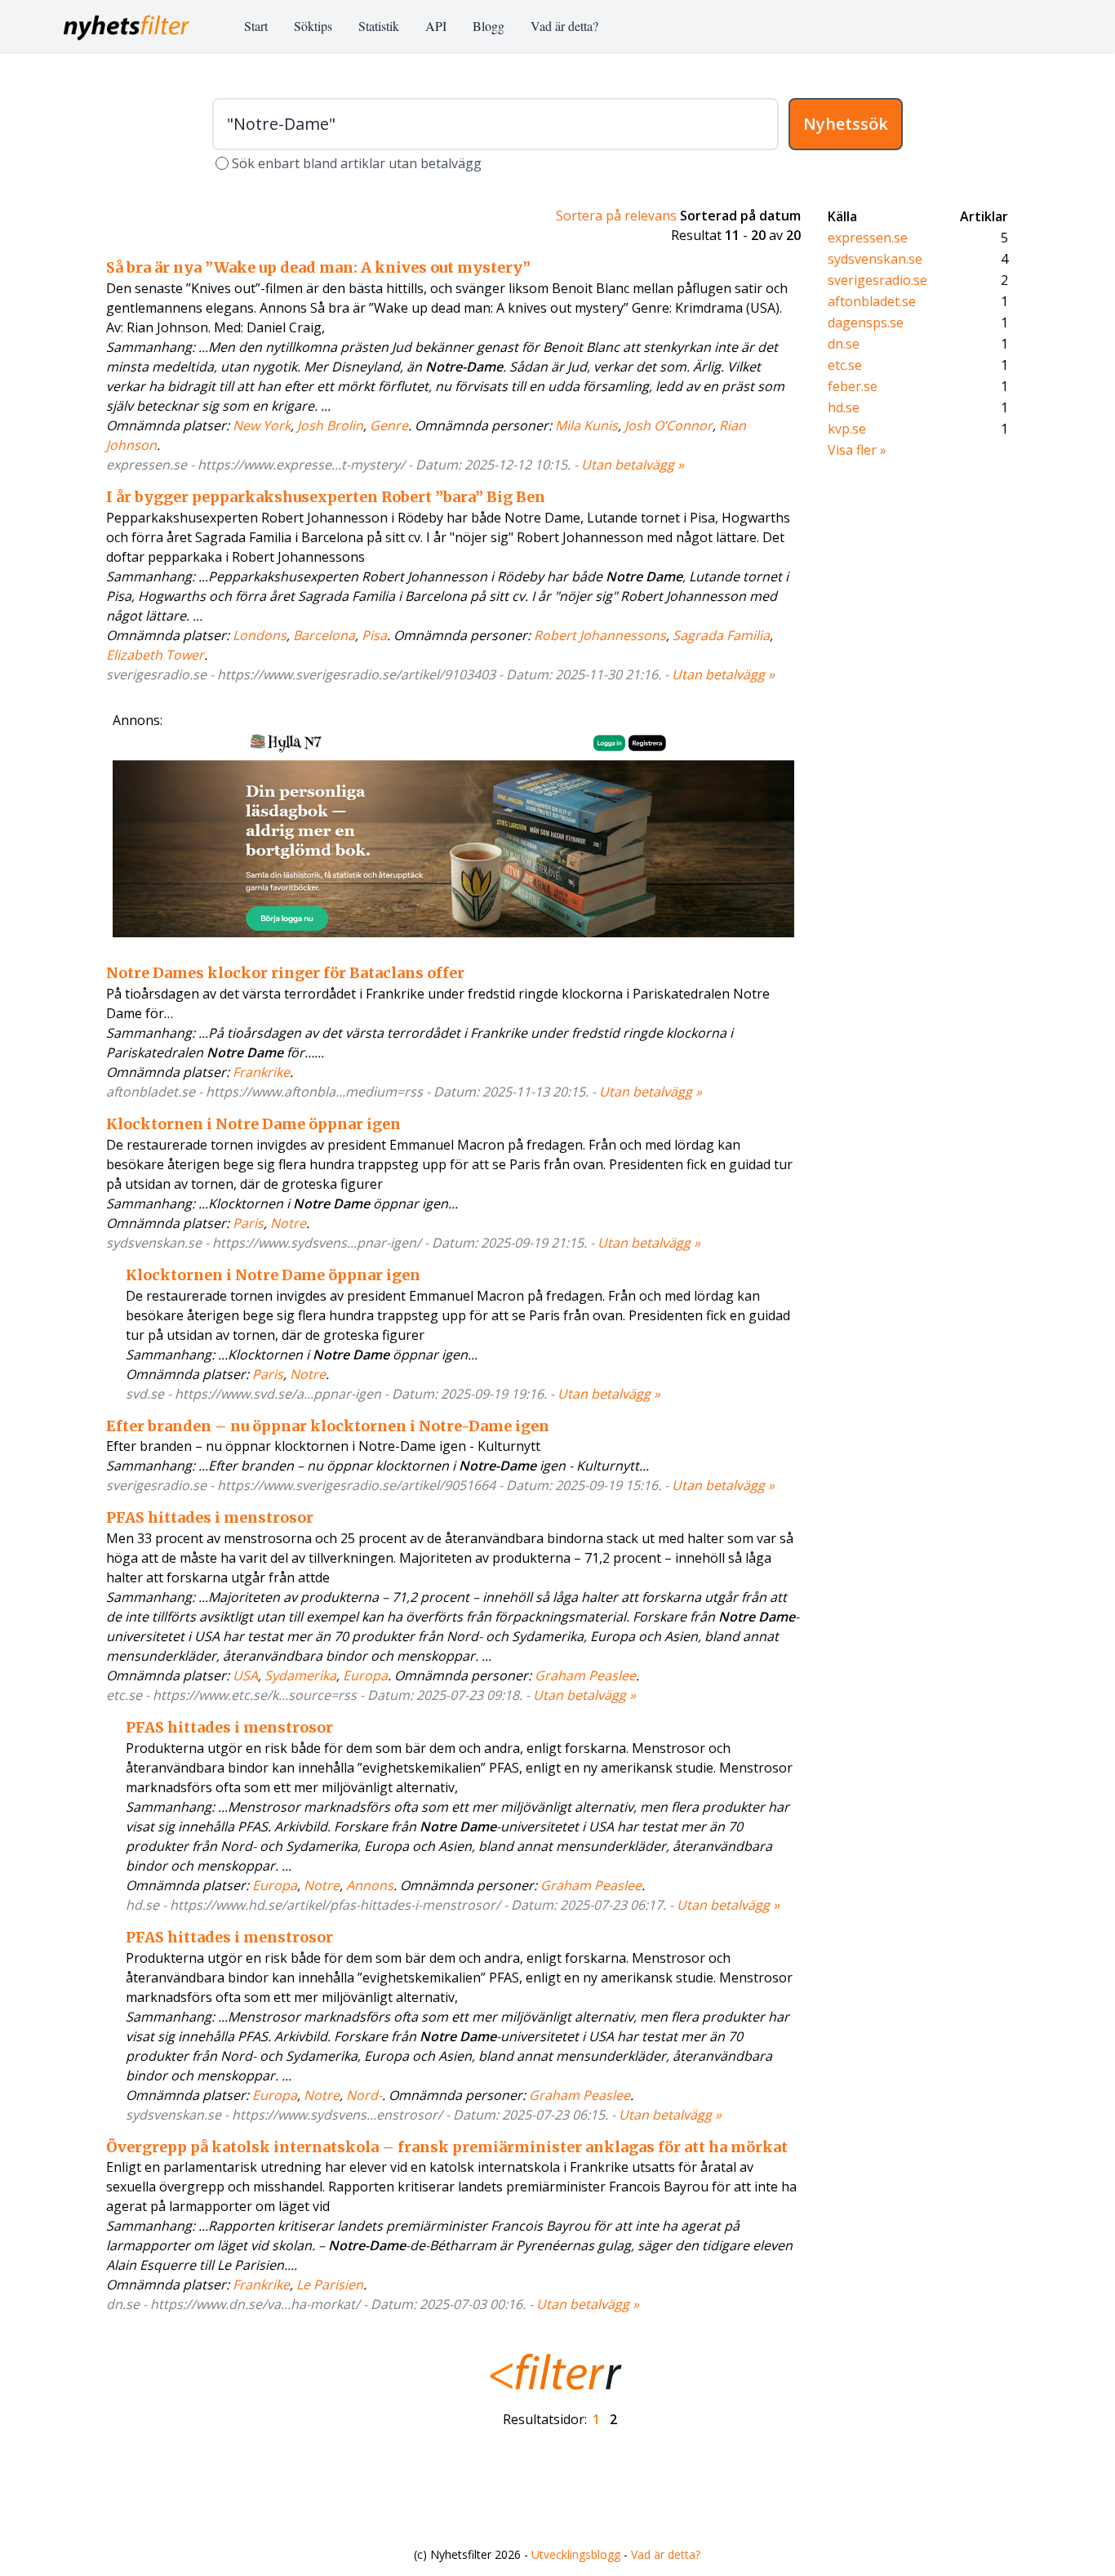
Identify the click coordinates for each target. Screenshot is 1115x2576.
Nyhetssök (846, 124)
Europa (365, 1675)
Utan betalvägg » (633, 465)
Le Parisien (330, 2285)
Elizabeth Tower (155, 655)
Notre (288, 1223)
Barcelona (324, 635)
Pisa (374, 635)
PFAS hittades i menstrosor (210, 1517)
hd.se (844, 407)
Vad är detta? (564, 26)
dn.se (844, 344)
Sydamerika (300, 1675)
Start (256, 26)
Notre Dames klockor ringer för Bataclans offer (285, 973)
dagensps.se (866, 323)
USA (245, 1675)
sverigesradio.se (877, 280)
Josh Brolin (330, 425)
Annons (370, 1885)
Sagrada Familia (721, 635)
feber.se (853, 386)
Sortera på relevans (616, 216)
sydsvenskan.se (875, 259)
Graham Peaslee (585, 1675)
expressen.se (868, 238)
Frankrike (261, 1072)
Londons (260, 635)
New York (262, 425)
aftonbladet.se (872, 301)
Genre (389, 425)
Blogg (489, 26)
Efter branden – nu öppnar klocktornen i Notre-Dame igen (328, 1426)
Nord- (364, 2095)
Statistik (379, 26)
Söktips (313, 26)
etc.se (845, 365)
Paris (248, 1223)
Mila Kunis (586, 425)
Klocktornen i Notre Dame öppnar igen (253, 1124)
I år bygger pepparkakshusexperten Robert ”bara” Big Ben (326, 497)
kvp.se (847, 429)
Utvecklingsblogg (576, 2554)
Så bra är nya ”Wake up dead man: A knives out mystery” (318, 267)
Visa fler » (857, 450)
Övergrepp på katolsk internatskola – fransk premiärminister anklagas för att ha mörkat (447, 2147)
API (436, 26)
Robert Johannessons (600, 635)
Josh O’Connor (669, 425)
